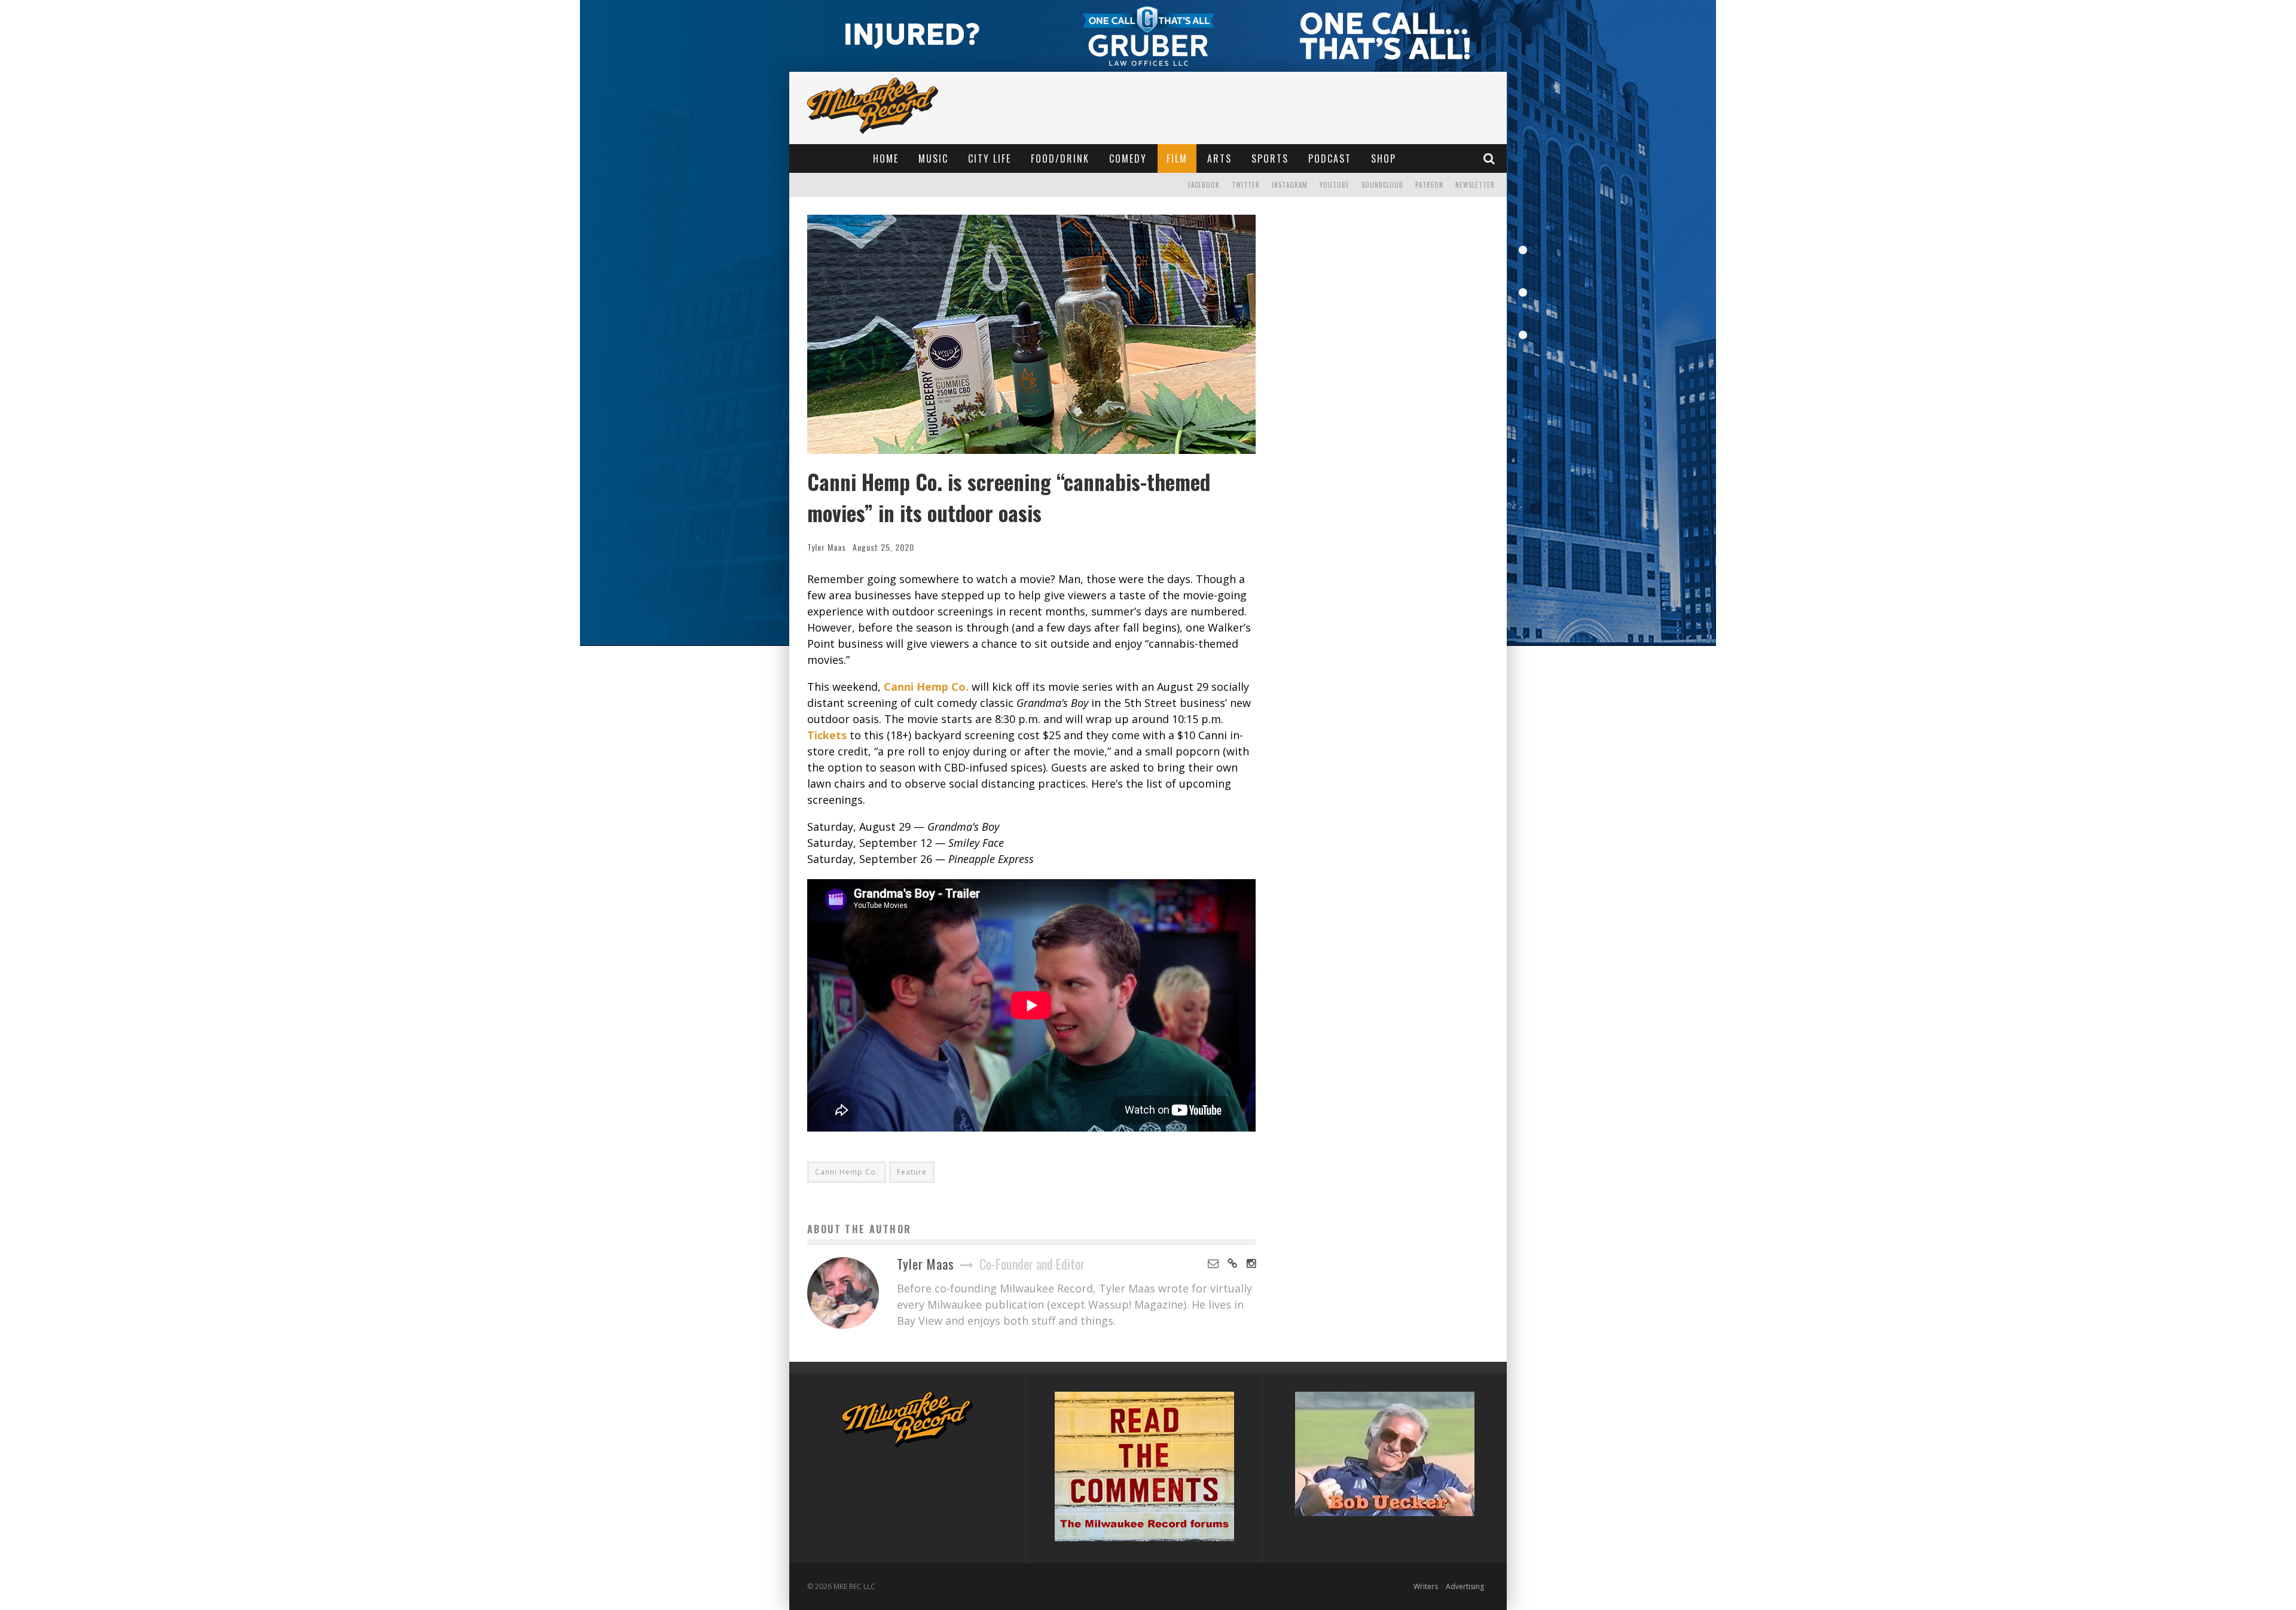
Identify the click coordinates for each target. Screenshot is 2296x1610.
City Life (990, 158)
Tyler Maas (827, 547)
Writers (1426, 1586)
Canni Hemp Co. (847, 1172)
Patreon (1429, 185)
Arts (1219, 158)
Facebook (1204, 185)
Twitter (1246, 185)
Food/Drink (1060, 158)
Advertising (1465, 1586)
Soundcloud (1382, 185)
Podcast (1330, 158)
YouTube (1335, 185)
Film (1177, 158)
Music (933, 158)
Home (886, 158)
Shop (1384, 158)
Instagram (1290, 185)
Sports (1270, 158)
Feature (912, 1172)
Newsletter (1475, 185)
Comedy (1128, 158)
